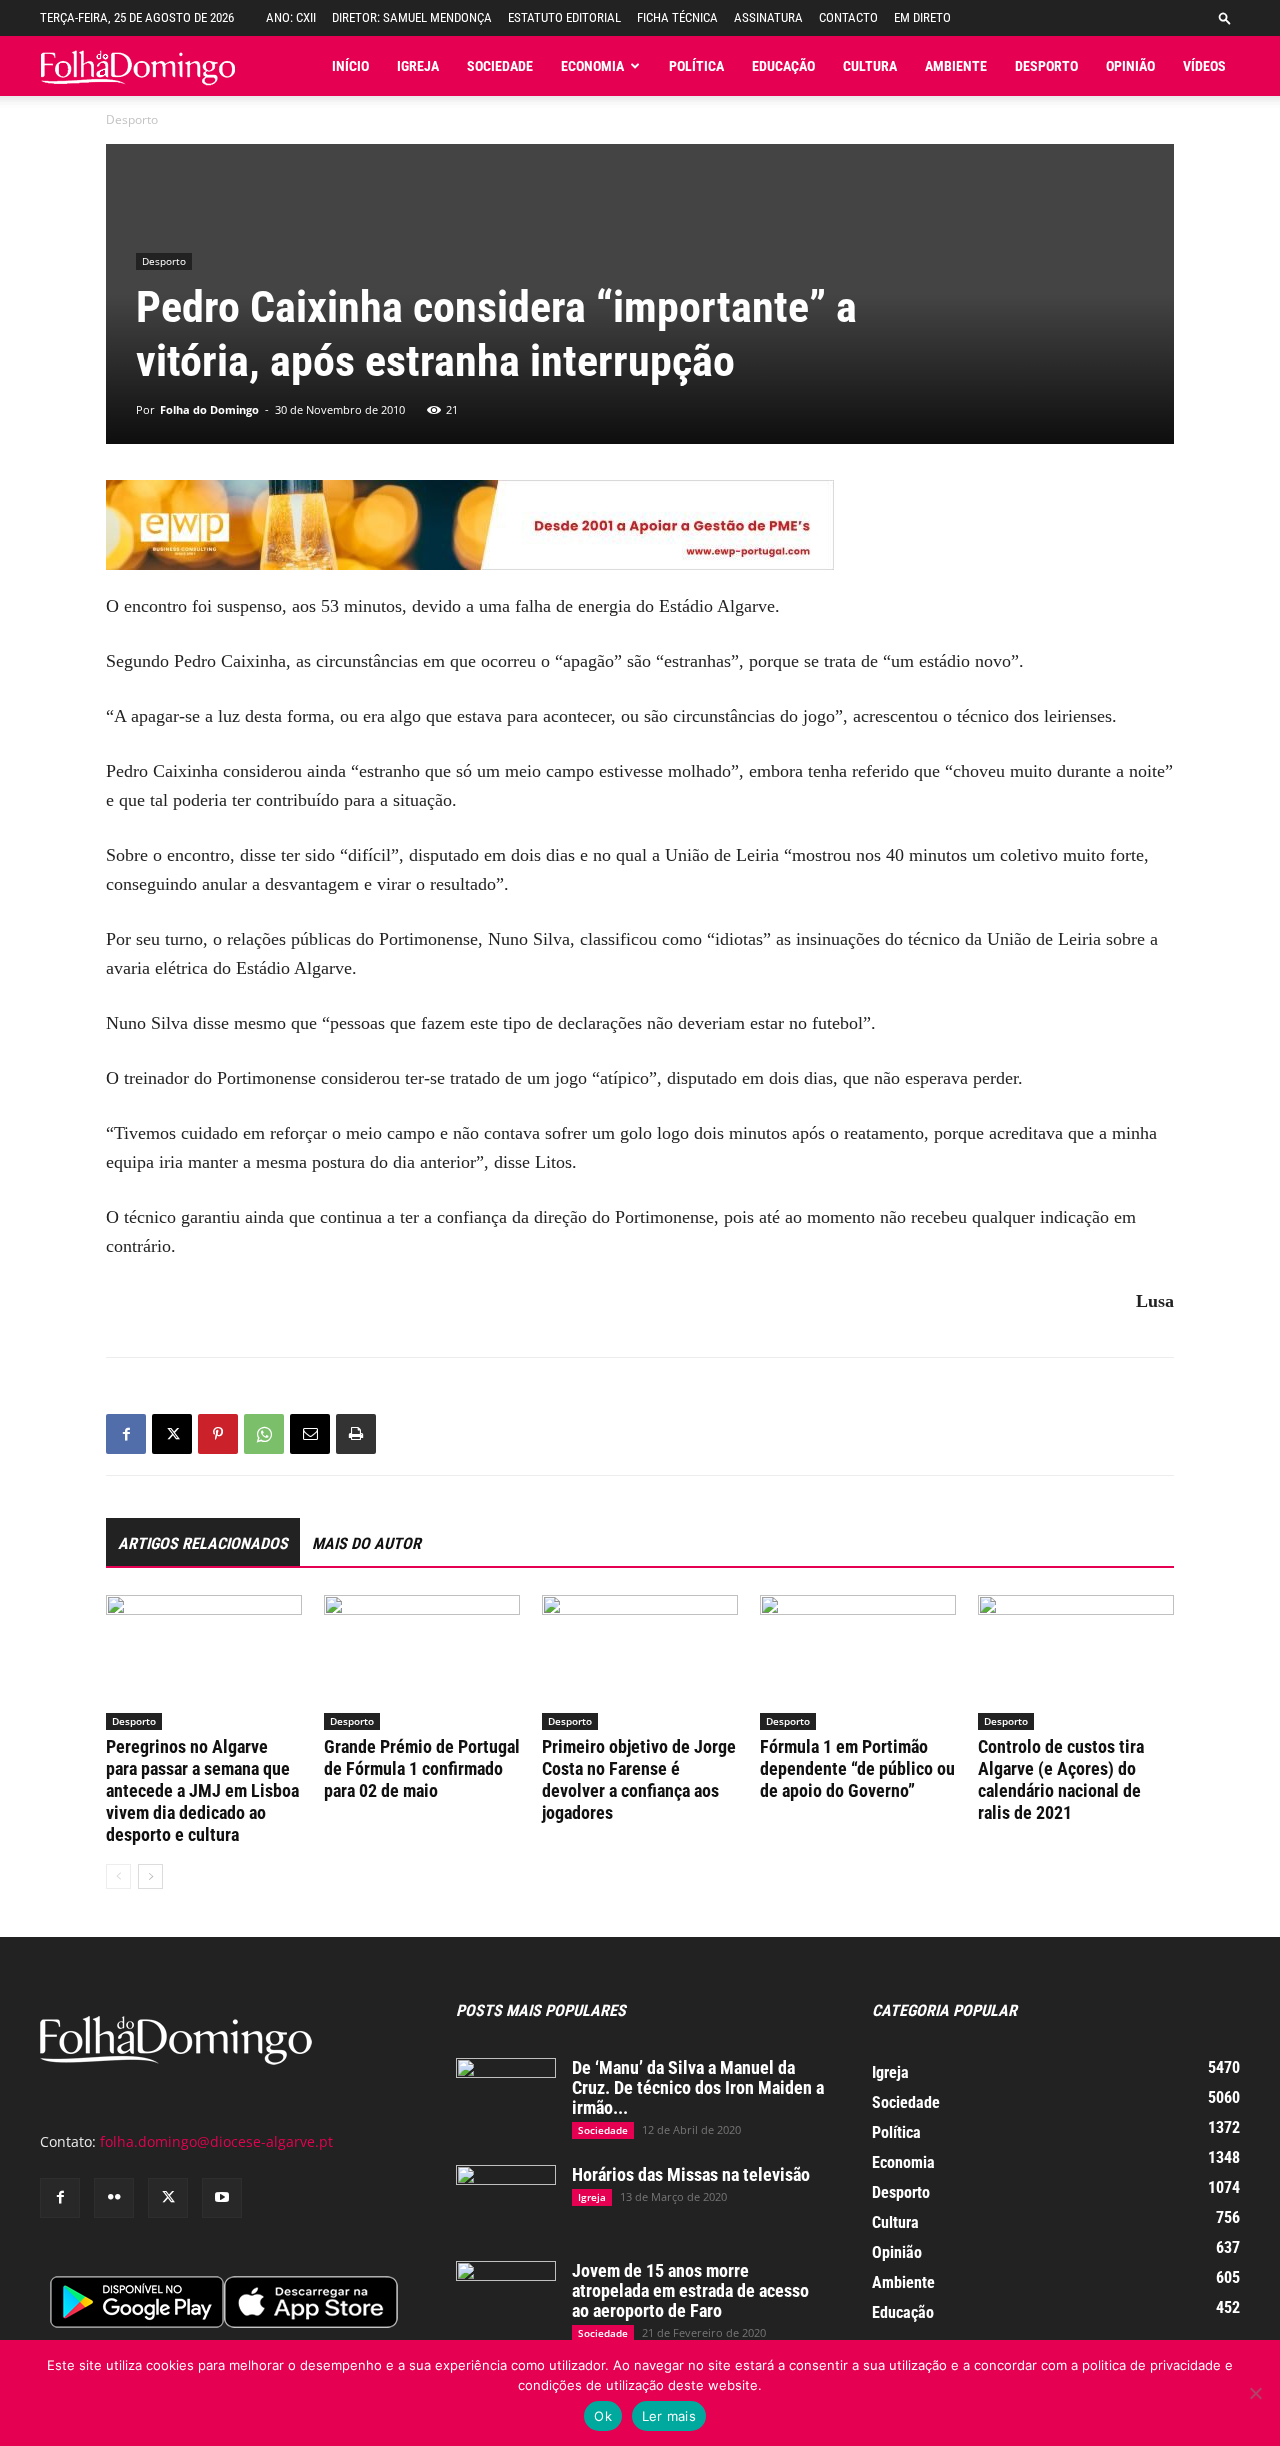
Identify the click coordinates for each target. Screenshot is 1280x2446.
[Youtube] (222, 2198)
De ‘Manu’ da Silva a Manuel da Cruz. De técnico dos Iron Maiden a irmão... (698, 2087)
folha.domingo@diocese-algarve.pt (216, 2141)
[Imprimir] (356, 1434)
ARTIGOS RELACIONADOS (203, 1543)
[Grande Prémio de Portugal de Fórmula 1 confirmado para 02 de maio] (422, 1662)
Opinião (1130, 66)
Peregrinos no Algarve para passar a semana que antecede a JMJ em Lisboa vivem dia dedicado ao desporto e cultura (202, 1790)
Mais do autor (366, 1543)
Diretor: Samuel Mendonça (412, 17)
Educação (783, 66)
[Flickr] (114, 2198)
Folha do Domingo (209, 409)
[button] (1225, 17)
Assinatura (768, 17)
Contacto (848, 17)
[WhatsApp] (264, 1434)
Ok (603, 2416)
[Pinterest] (218, 1434)
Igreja (418, 66)
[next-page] (150, 1876)
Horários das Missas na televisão (691, 2174)
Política (696, 66)
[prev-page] (118, 1876)
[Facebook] (126, 1434)
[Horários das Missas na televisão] (506, 2200)
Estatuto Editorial (564, 17)
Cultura (870, 66)
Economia (592, 66)
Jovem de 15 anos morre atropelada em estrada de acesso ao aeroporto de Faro (690, 2290)
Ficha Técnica (677, 17)
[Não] (1255, 2393)
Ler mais (669, 2416)
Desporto (1046, 66)
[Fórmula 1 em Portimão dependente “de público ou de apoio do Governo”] (858, 1662)
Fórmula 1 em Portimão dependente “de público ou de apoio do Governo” (857, 1768)
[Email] (310, 1434)
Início (350, 66)
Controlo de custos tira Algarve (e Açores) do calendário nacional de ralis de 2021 (1061, 1779)
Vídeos (1204, 66)
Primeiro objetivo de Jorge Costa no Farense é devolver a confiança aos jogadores (639, 1779)
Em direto (922, 17)
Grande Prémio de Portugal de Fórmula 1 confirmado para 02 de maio (422, 1768)
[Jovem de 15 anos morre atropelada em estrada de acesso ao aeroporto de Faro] (506, 2296)
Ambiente (956, 66)
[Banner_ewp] (640, 525)
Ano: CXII (291, 17)
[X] (172, 1434)
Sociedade (500, 66)
